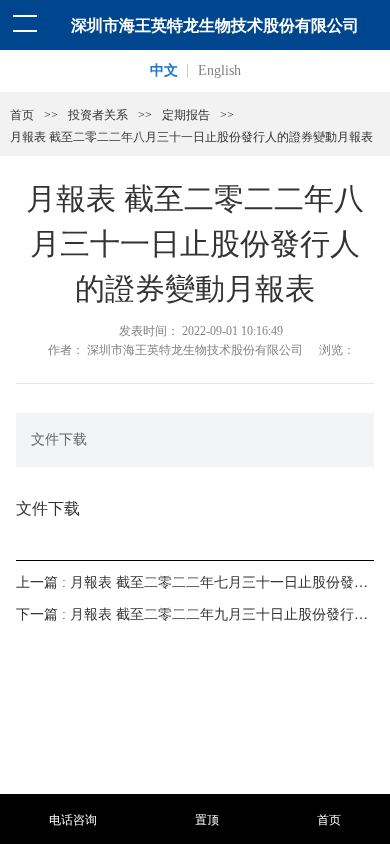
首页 (22, 115)
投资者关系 (98, 115)
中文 (164, 70)
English (219, 70)
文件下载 (48, 507)
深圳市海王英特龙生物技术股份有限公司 (215, 24)
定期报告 (186, 115)
